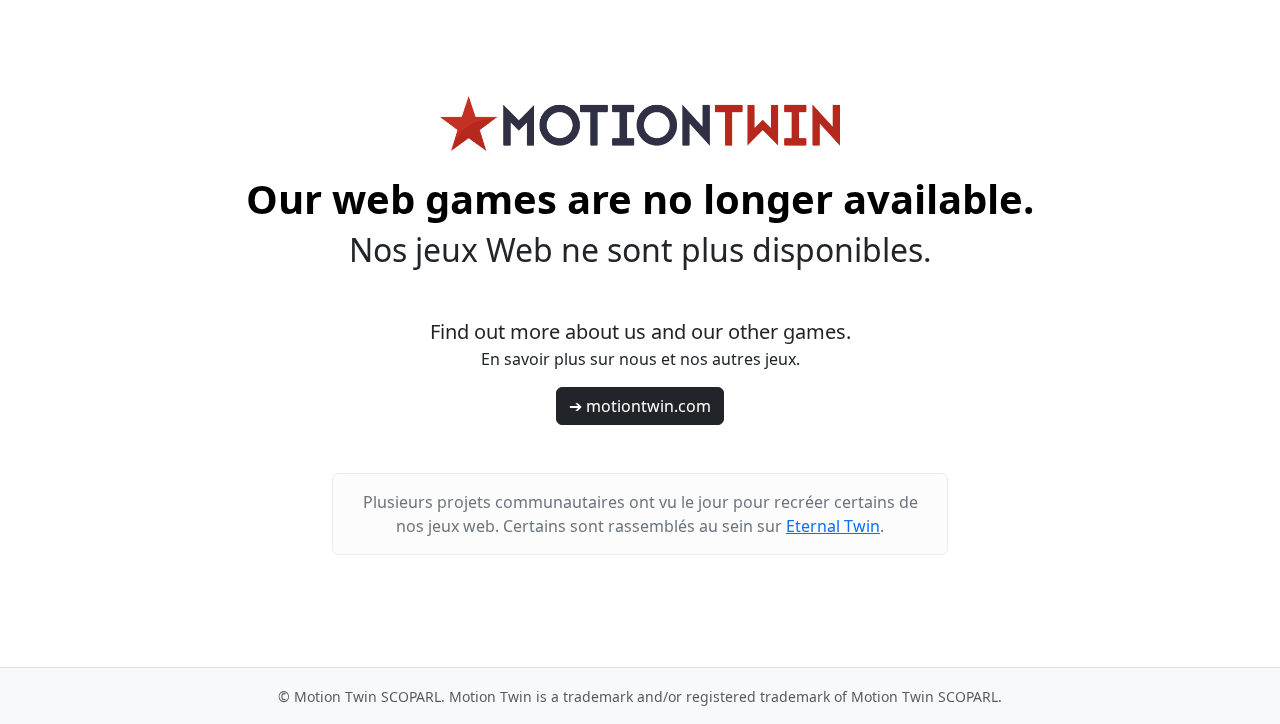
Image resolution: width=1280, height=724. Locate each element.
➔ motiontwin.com (640, 406)
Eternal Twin (833, 526)
